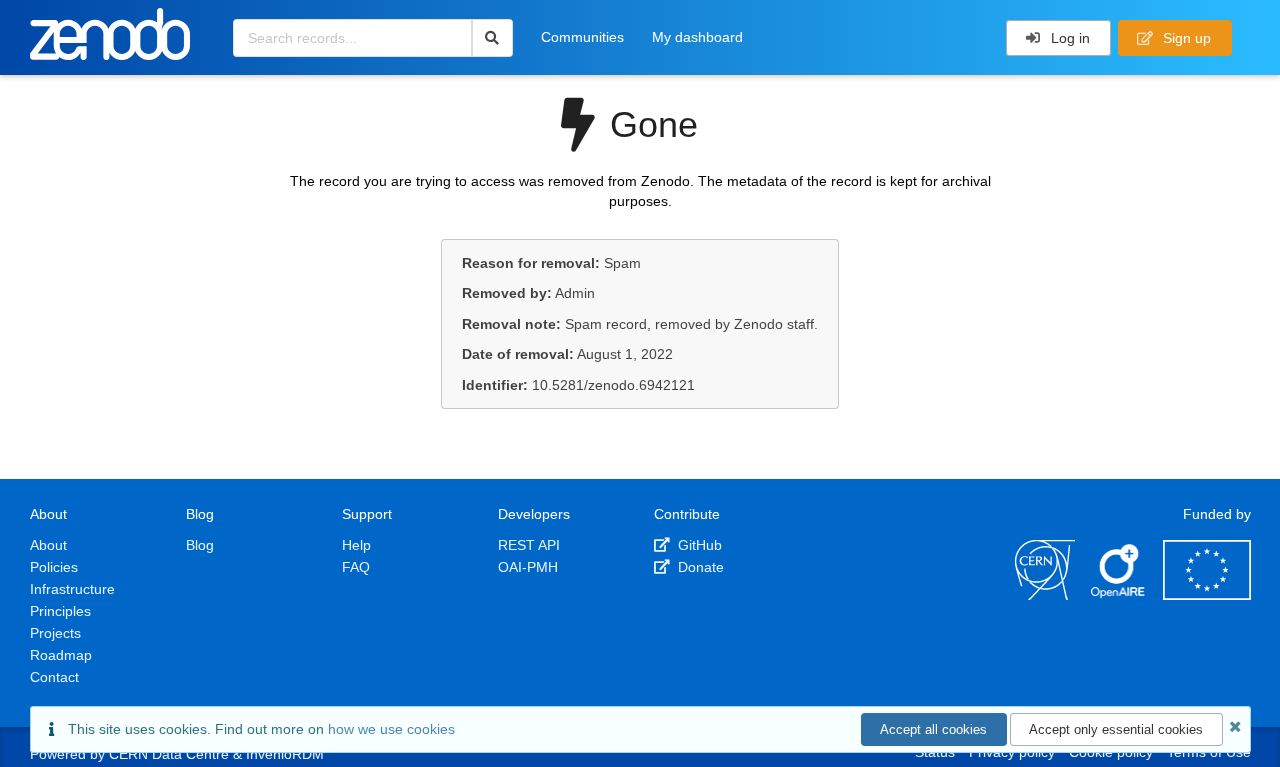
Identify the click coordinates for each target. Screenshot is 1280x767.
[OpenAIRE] (1119, 595)
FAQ (356, 567)
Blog (200, 545)
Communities (582, 37)
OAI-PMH (528, 567)
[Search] (492, 38)
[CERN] (1045, 595)
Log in (1068, 38)
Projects (55, 633)
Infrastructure (72, 589)
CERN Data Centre (169, 754)
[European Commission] (1207, 595)
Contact (54, 677)
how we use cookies (391, 729)
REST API (529, 545)
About (48, 545)
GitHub (698, 545)
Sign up (1185, 38)
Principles (60, 611)
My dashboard (697, 37)
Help (356, 545)
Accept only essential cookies (1116, 729)
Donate (699, 567)
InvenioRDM (285, 754)
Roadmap (61, 655)
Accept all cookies (933, 729)
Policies (54, 567)
